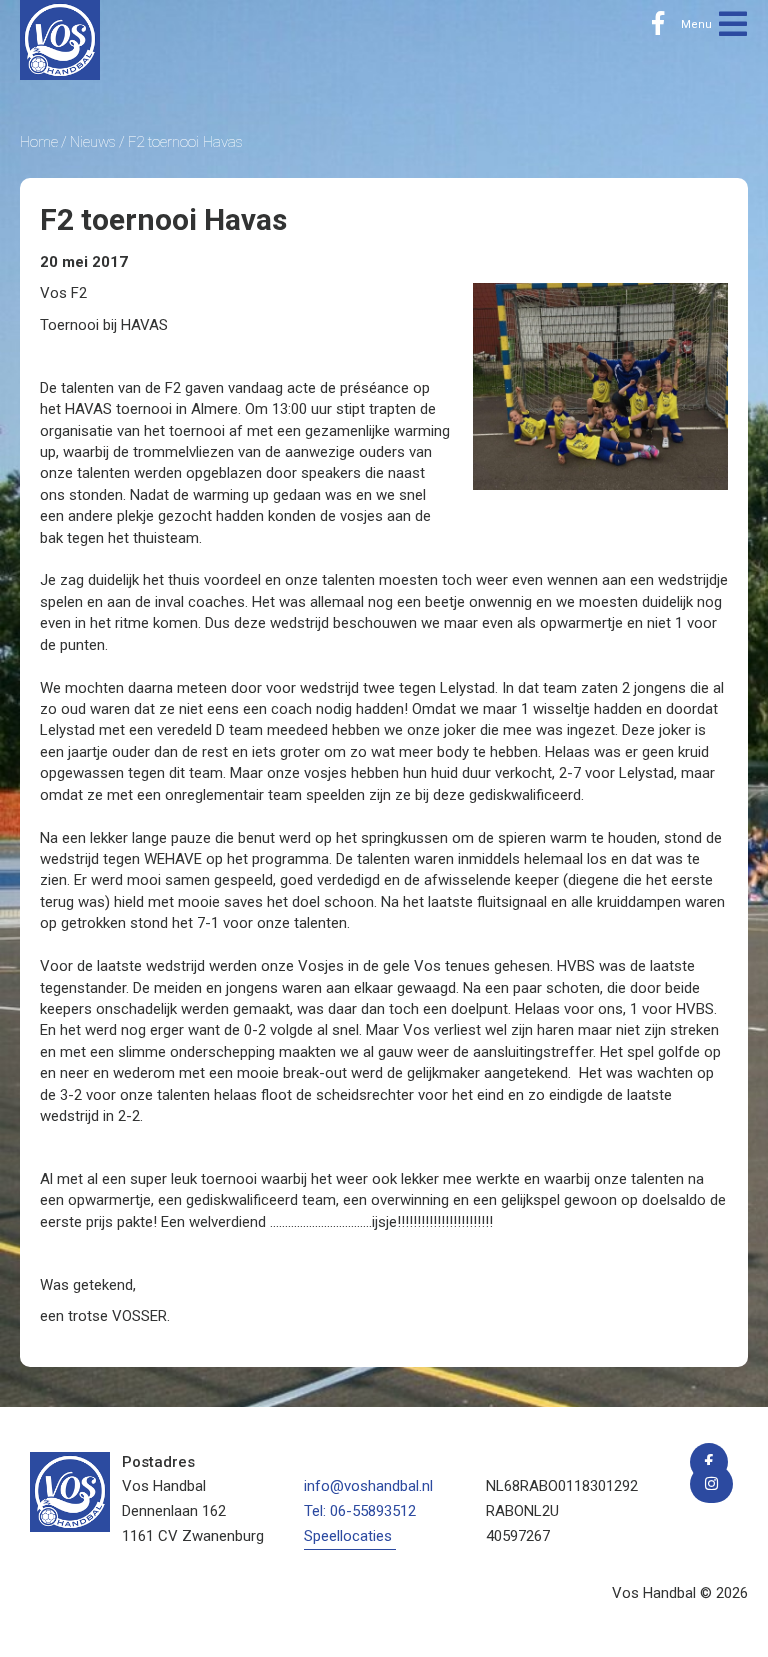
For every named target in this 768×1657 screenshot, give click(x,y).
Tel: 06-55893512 (360, 1511)
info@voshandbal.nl (368, 1486)
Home (39, 142)
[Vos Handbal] (60, 39)
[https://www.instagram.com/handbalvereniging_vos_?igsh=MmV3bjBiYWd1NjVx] (711, 1484)
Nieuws (93, 142)
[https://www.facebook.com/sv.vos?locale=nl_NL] (658, 24)
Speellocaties (348, 1536)
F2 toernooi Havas (185, 142)
